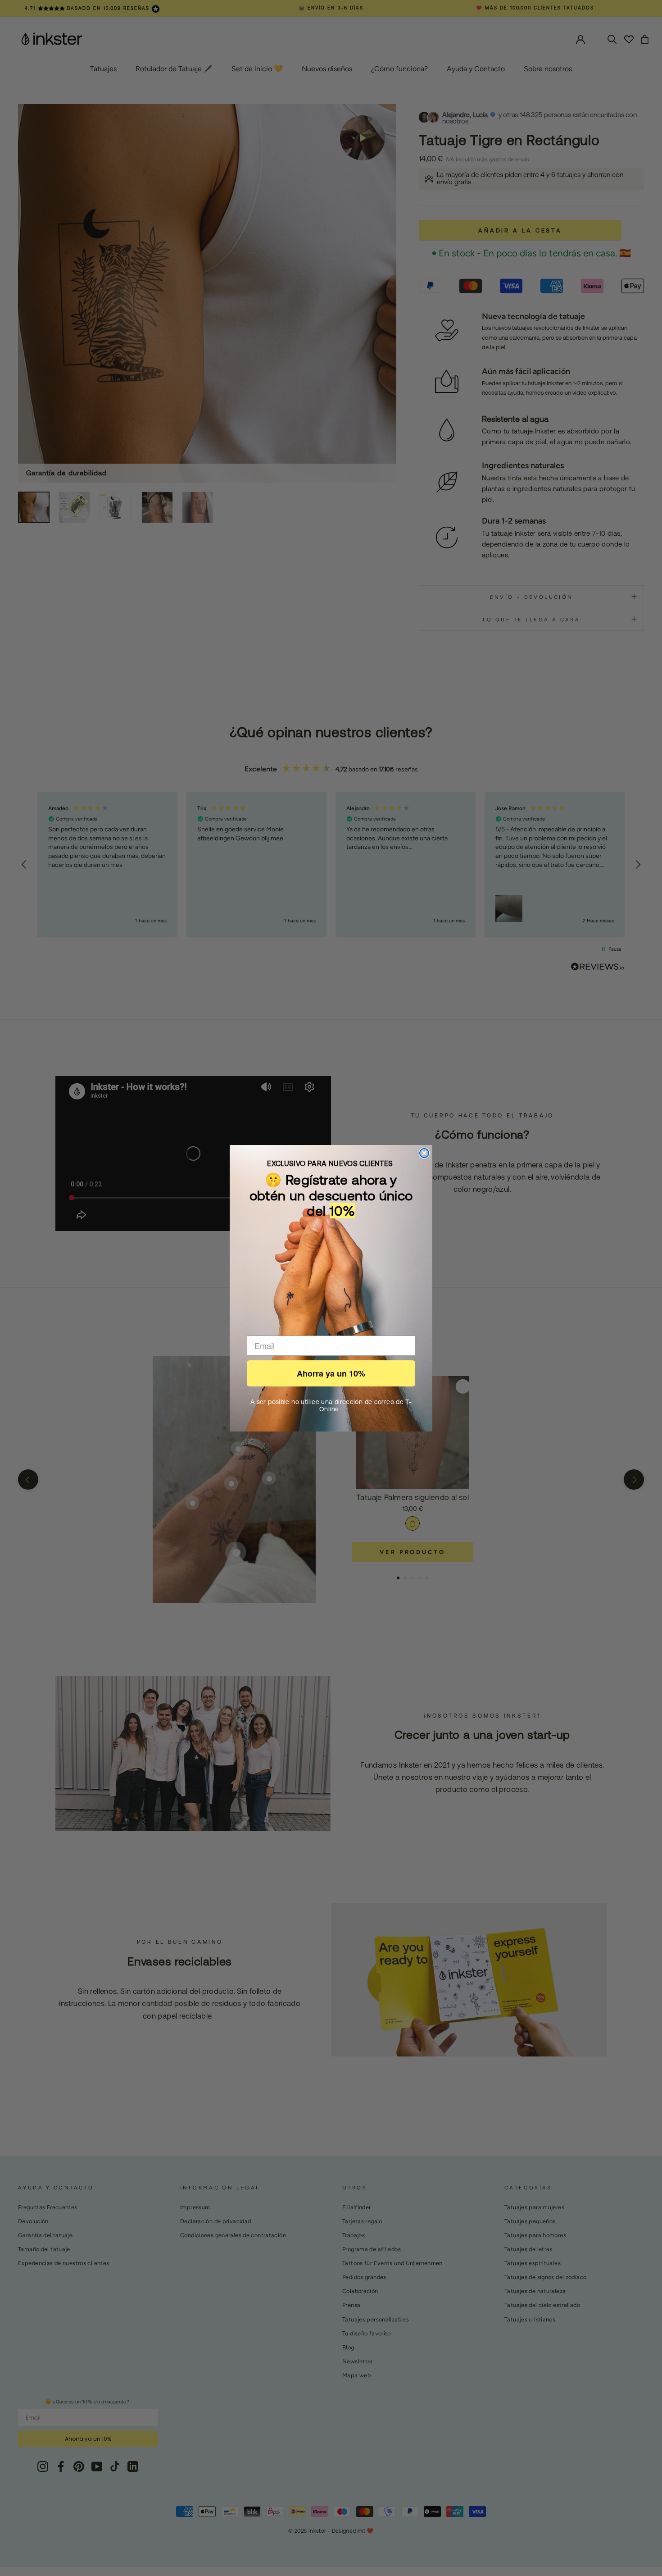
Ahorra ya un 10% (331, 1373)
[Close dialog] (424, 1153)
